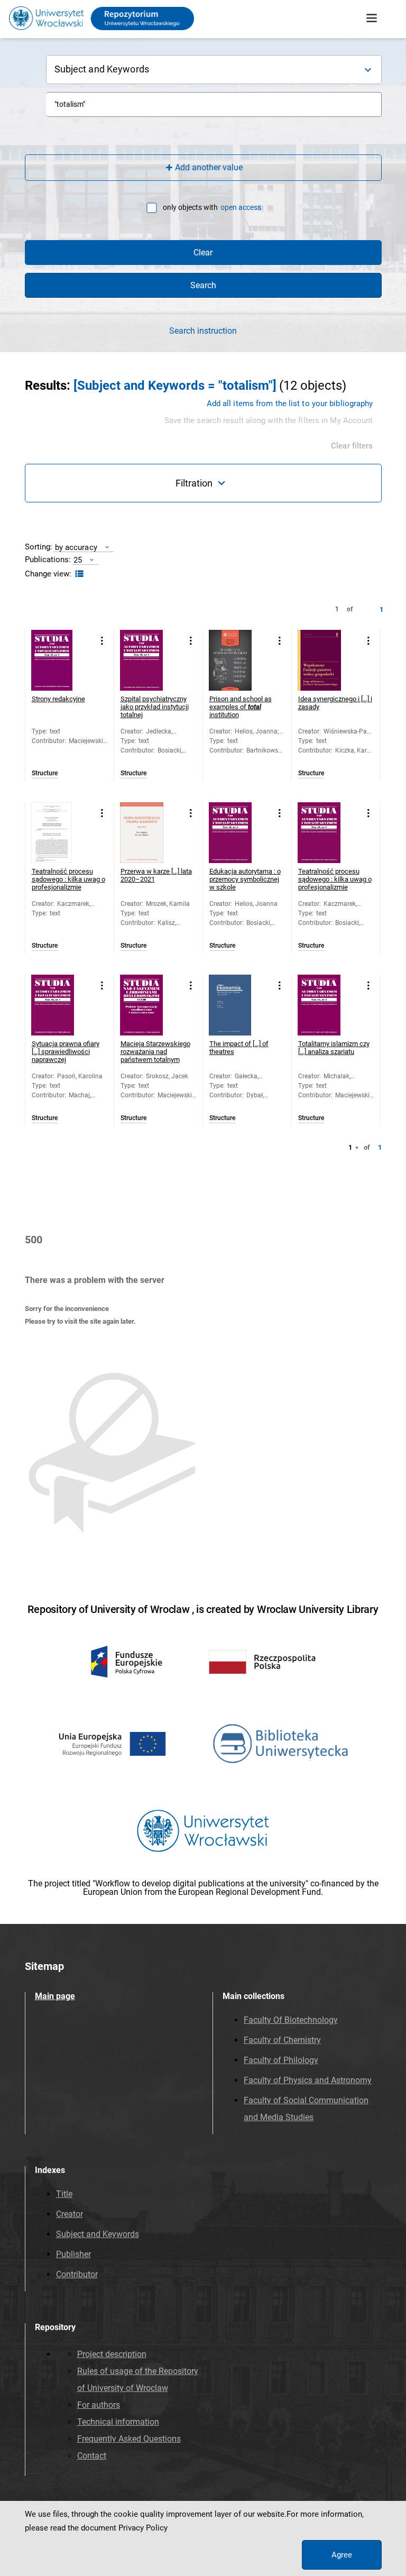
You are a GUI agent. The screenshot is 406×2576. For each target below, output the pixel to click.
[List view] (78, 574)
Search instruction (203, 331)
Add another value (209, 167)
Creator (70, 2214)
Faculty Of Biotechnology (291, 2020)
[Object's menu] (102, 641)
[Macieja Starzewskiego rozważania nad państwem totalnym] (150, 1005)
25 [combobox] (78, 560)
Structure (45, 773)
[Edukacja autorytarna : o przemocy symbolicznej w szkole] (239, 833)
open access (241, 207)
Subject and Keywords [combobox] (102, 69)
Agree (342, 2555)
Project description (112, 2354)
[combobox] (214, 104)
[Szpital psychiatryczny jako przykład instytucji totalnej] (150, 660)
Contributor (77, 2274)
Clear (203, 253)
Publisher (73, 2254)
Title (64, 2194)
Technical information (118, 2422)
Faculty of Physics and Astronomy (308, 2080)
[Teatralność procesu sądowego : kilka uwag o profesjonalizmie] (62, 833)
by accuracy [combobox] (76, 547)
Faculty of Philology (281, 2060)
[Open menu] (372, 19)
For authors (99, 2405)
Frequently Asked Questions (129, 2439)
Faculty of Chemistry (282, 2040)
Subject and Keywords (98, 2234)
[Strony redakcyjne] (62, 660)
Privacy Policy (143, 2528)
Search (203, 285)
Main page (55, 1996)
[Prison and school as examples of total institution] (239, 660)
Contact (92, 2456)
